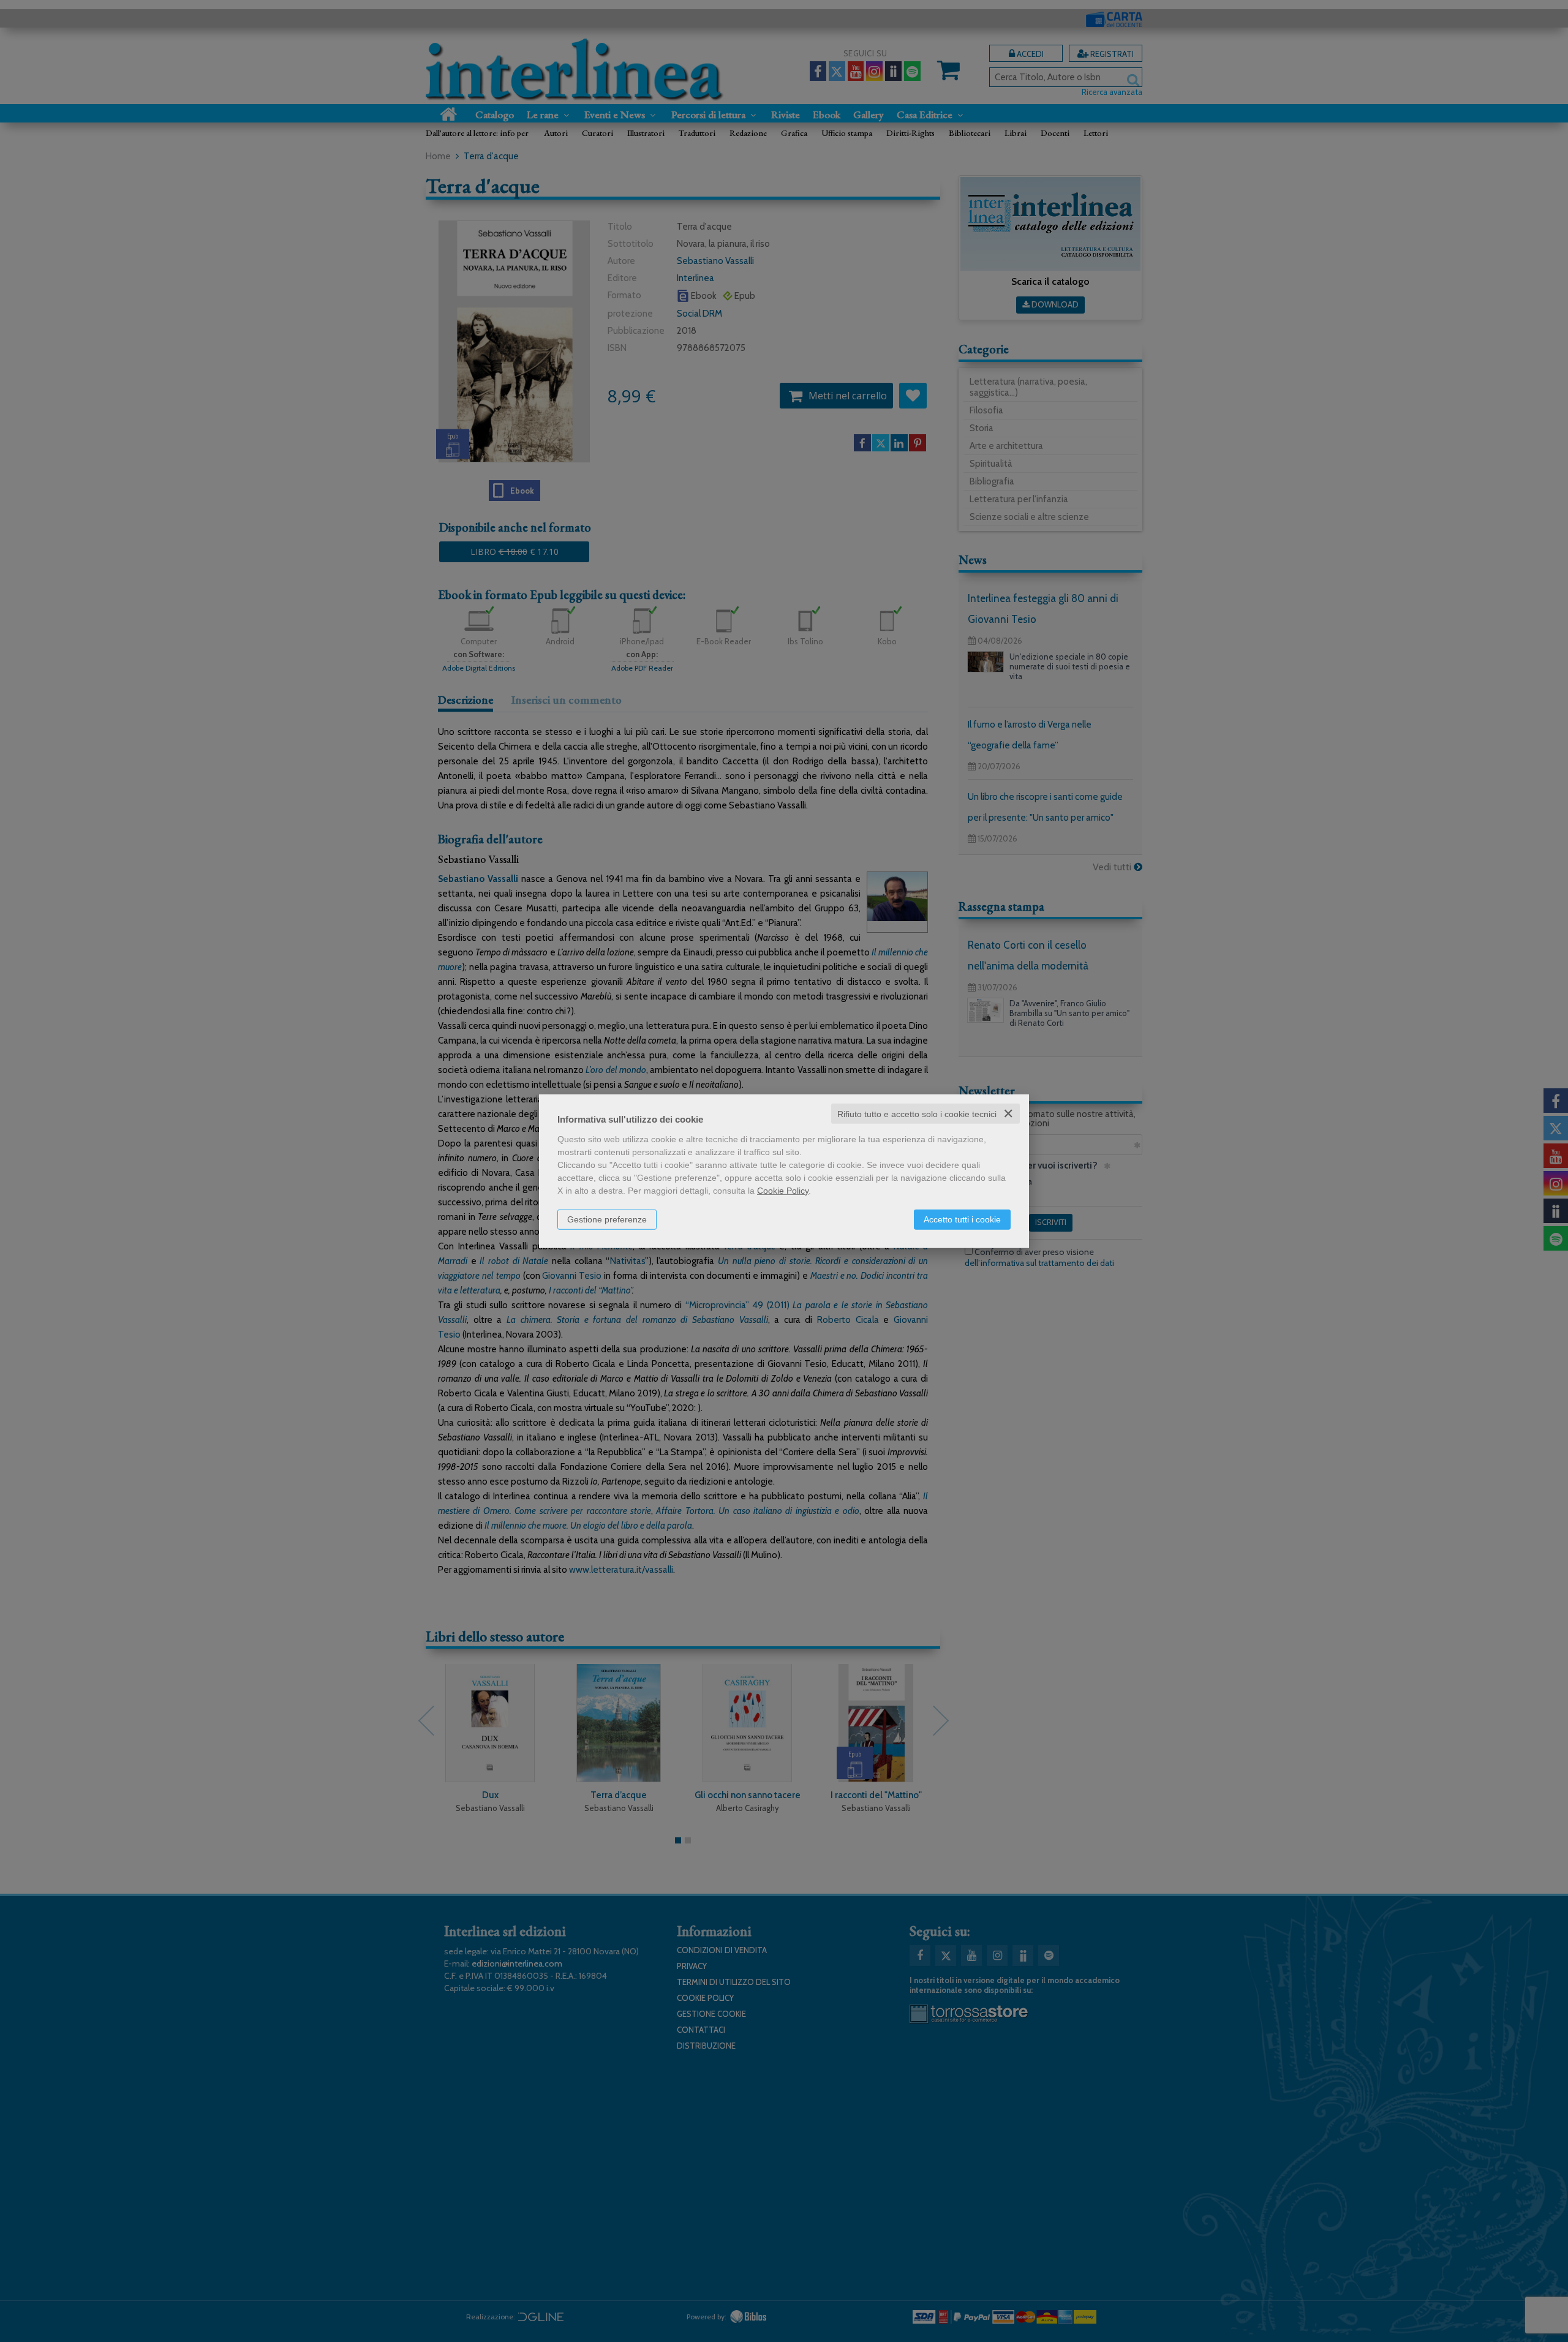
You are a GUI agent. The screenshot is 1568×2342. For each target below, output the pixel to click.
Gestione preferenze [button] (607, 1219)
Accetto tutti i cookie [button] (962, 1219)
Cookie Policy (783, 1190)
